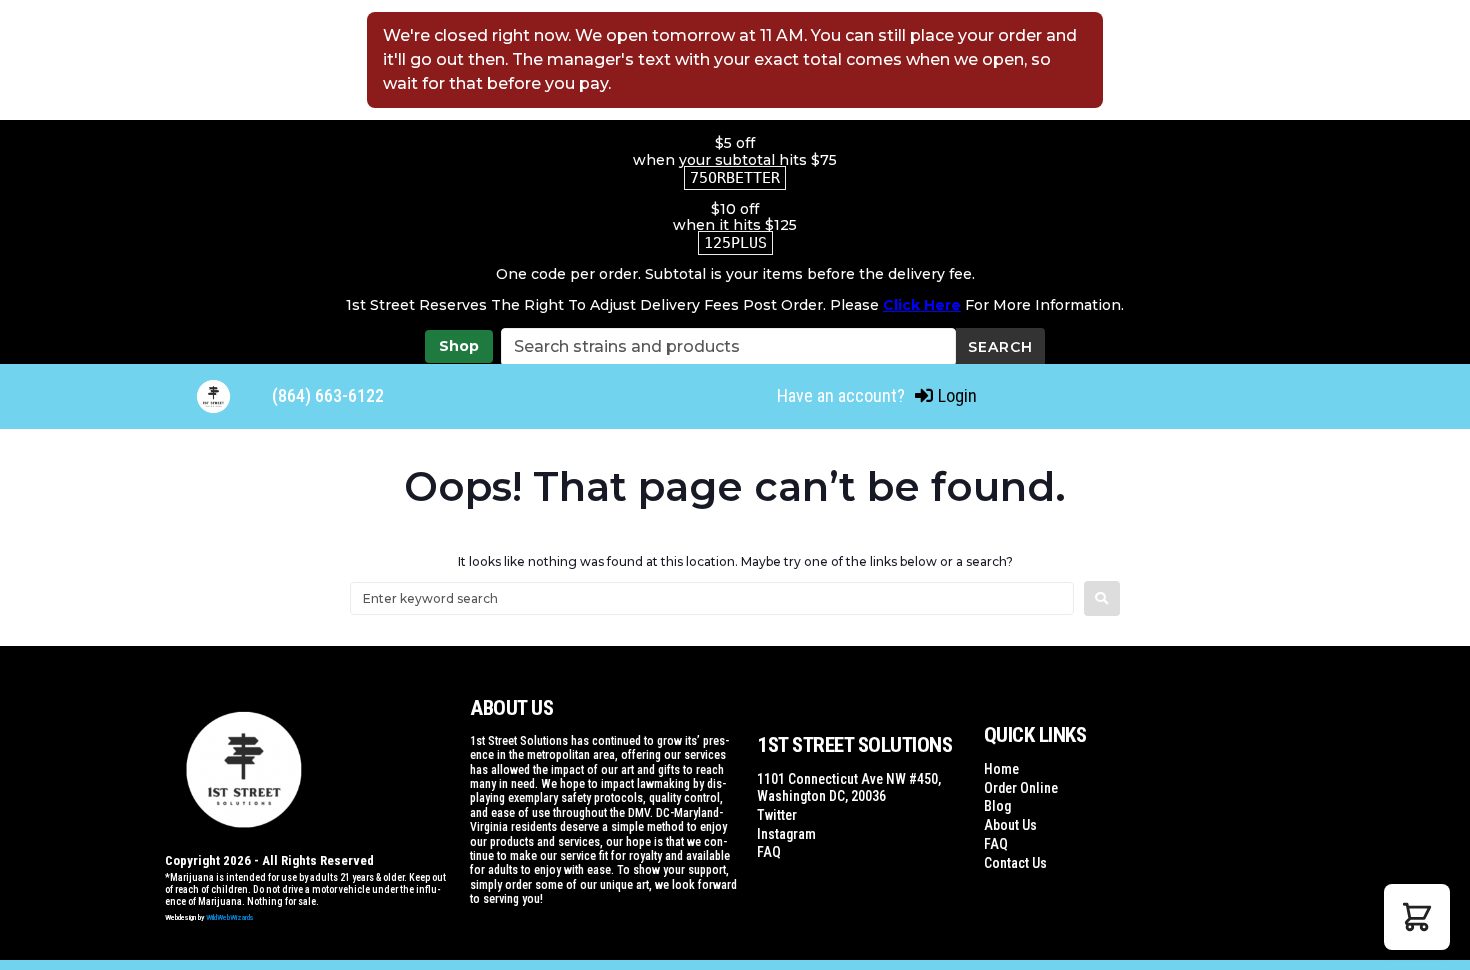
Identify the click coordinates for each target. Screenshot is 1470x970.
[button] (1417, 917)
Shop (459, 346)
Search (1000, 347)
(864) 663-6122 (328, 395)
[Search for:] (712, 598)
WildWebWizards (230, 917)
